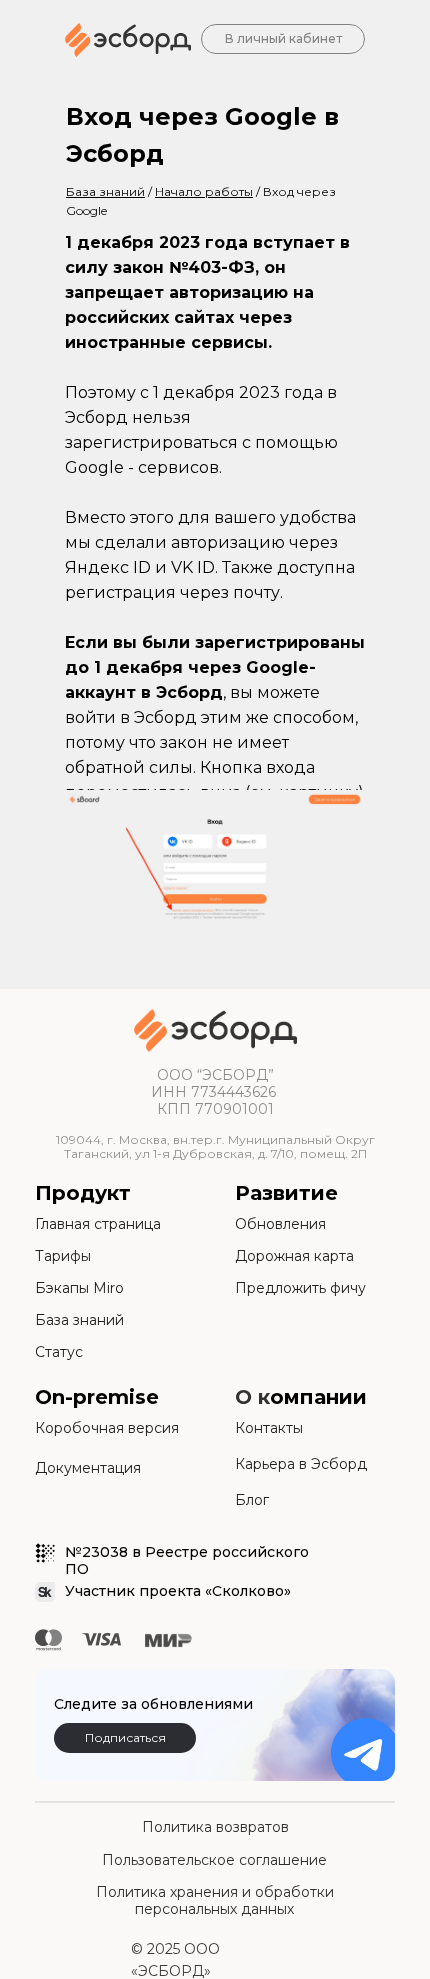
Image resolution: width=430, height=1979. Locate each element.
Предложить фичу (300, 1288)
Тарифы (63, 1256)
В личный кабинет (283, 38)
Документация (88, 1468)
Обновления (280, 1224)
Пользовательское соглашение (214, 1860)
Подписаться (125, 1737)
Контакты (269, 1428)
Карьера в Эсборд (301, 1464)
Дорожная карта (294, 1256)
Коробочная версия (107, 1428)
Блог (252, 1500)
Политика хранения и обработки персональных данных (215, 1901)
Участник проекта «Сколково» (178, 1591)
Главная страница (98, 1224)
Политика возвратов (215, 1827)
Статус (59, 1352)
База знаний (79, 1320)
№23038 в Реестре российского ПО (187, 1560)
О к (252, 1397)
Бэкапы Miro (79, 1288)
